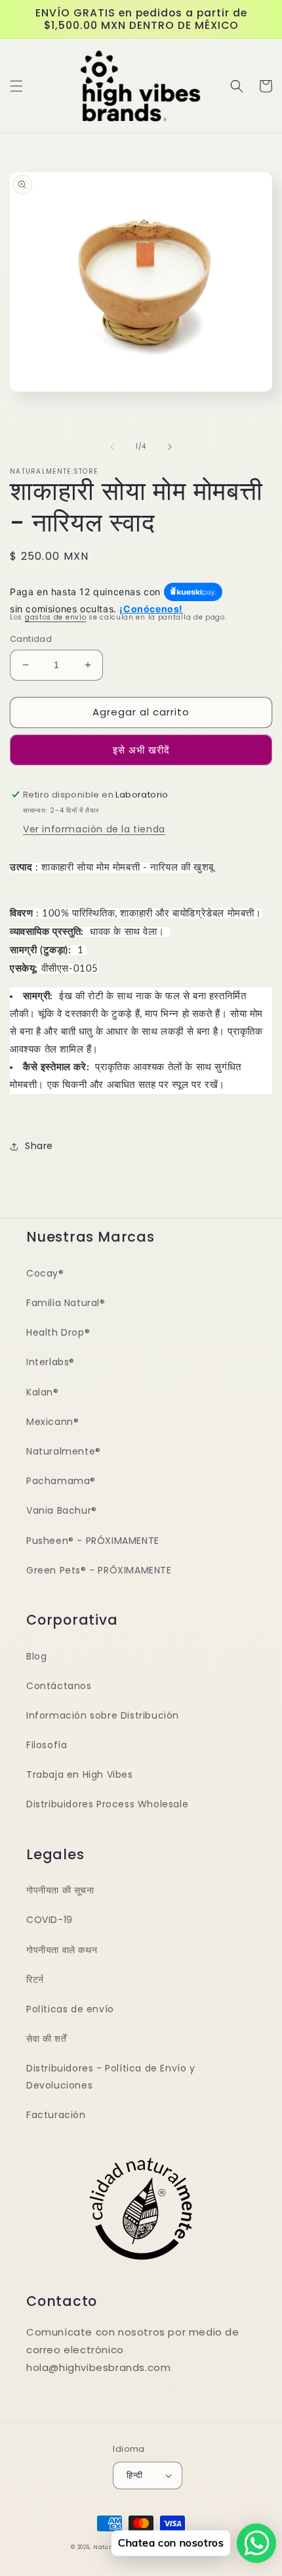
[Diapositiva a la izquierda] (112, 447)
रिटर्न (35, 1979)
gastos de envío (56, 617)
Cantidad (31, 639)
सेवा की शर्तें (46, 2039)
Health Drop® (58, 1332)
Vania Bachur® (62, 1510)
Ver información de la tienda (94, 829)
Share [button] (39, 1146)
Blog (36, 1656)
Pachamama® (61, 1481)
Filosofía (47, 1745)
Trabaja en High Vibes (80, 1774)
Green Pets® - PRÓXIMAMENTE (99, 1570)
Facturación (56, 2115)
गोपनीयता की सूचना (60, 1890)
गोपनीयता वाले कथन (62, 1950)
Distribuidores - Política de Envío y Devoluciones (111, 2076)
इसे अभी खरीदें (141, 750)
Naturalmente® (64, 1451)
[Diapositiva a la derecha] (170, 447)
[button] (16, 86)
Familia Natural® (66, 1303)
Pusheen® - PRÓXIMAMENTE (93, 1541)
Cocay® (45, 1273)
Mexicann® (52, 1422)
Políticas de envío (70, 2009)
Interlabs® (50, 1362)
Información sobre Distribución (103, 1715)
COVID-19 (50, 1920)
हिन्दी (134, 2475)
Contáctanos (59, 1686)
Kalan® (43, 1392)
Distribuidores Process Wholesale (107, 1804)
